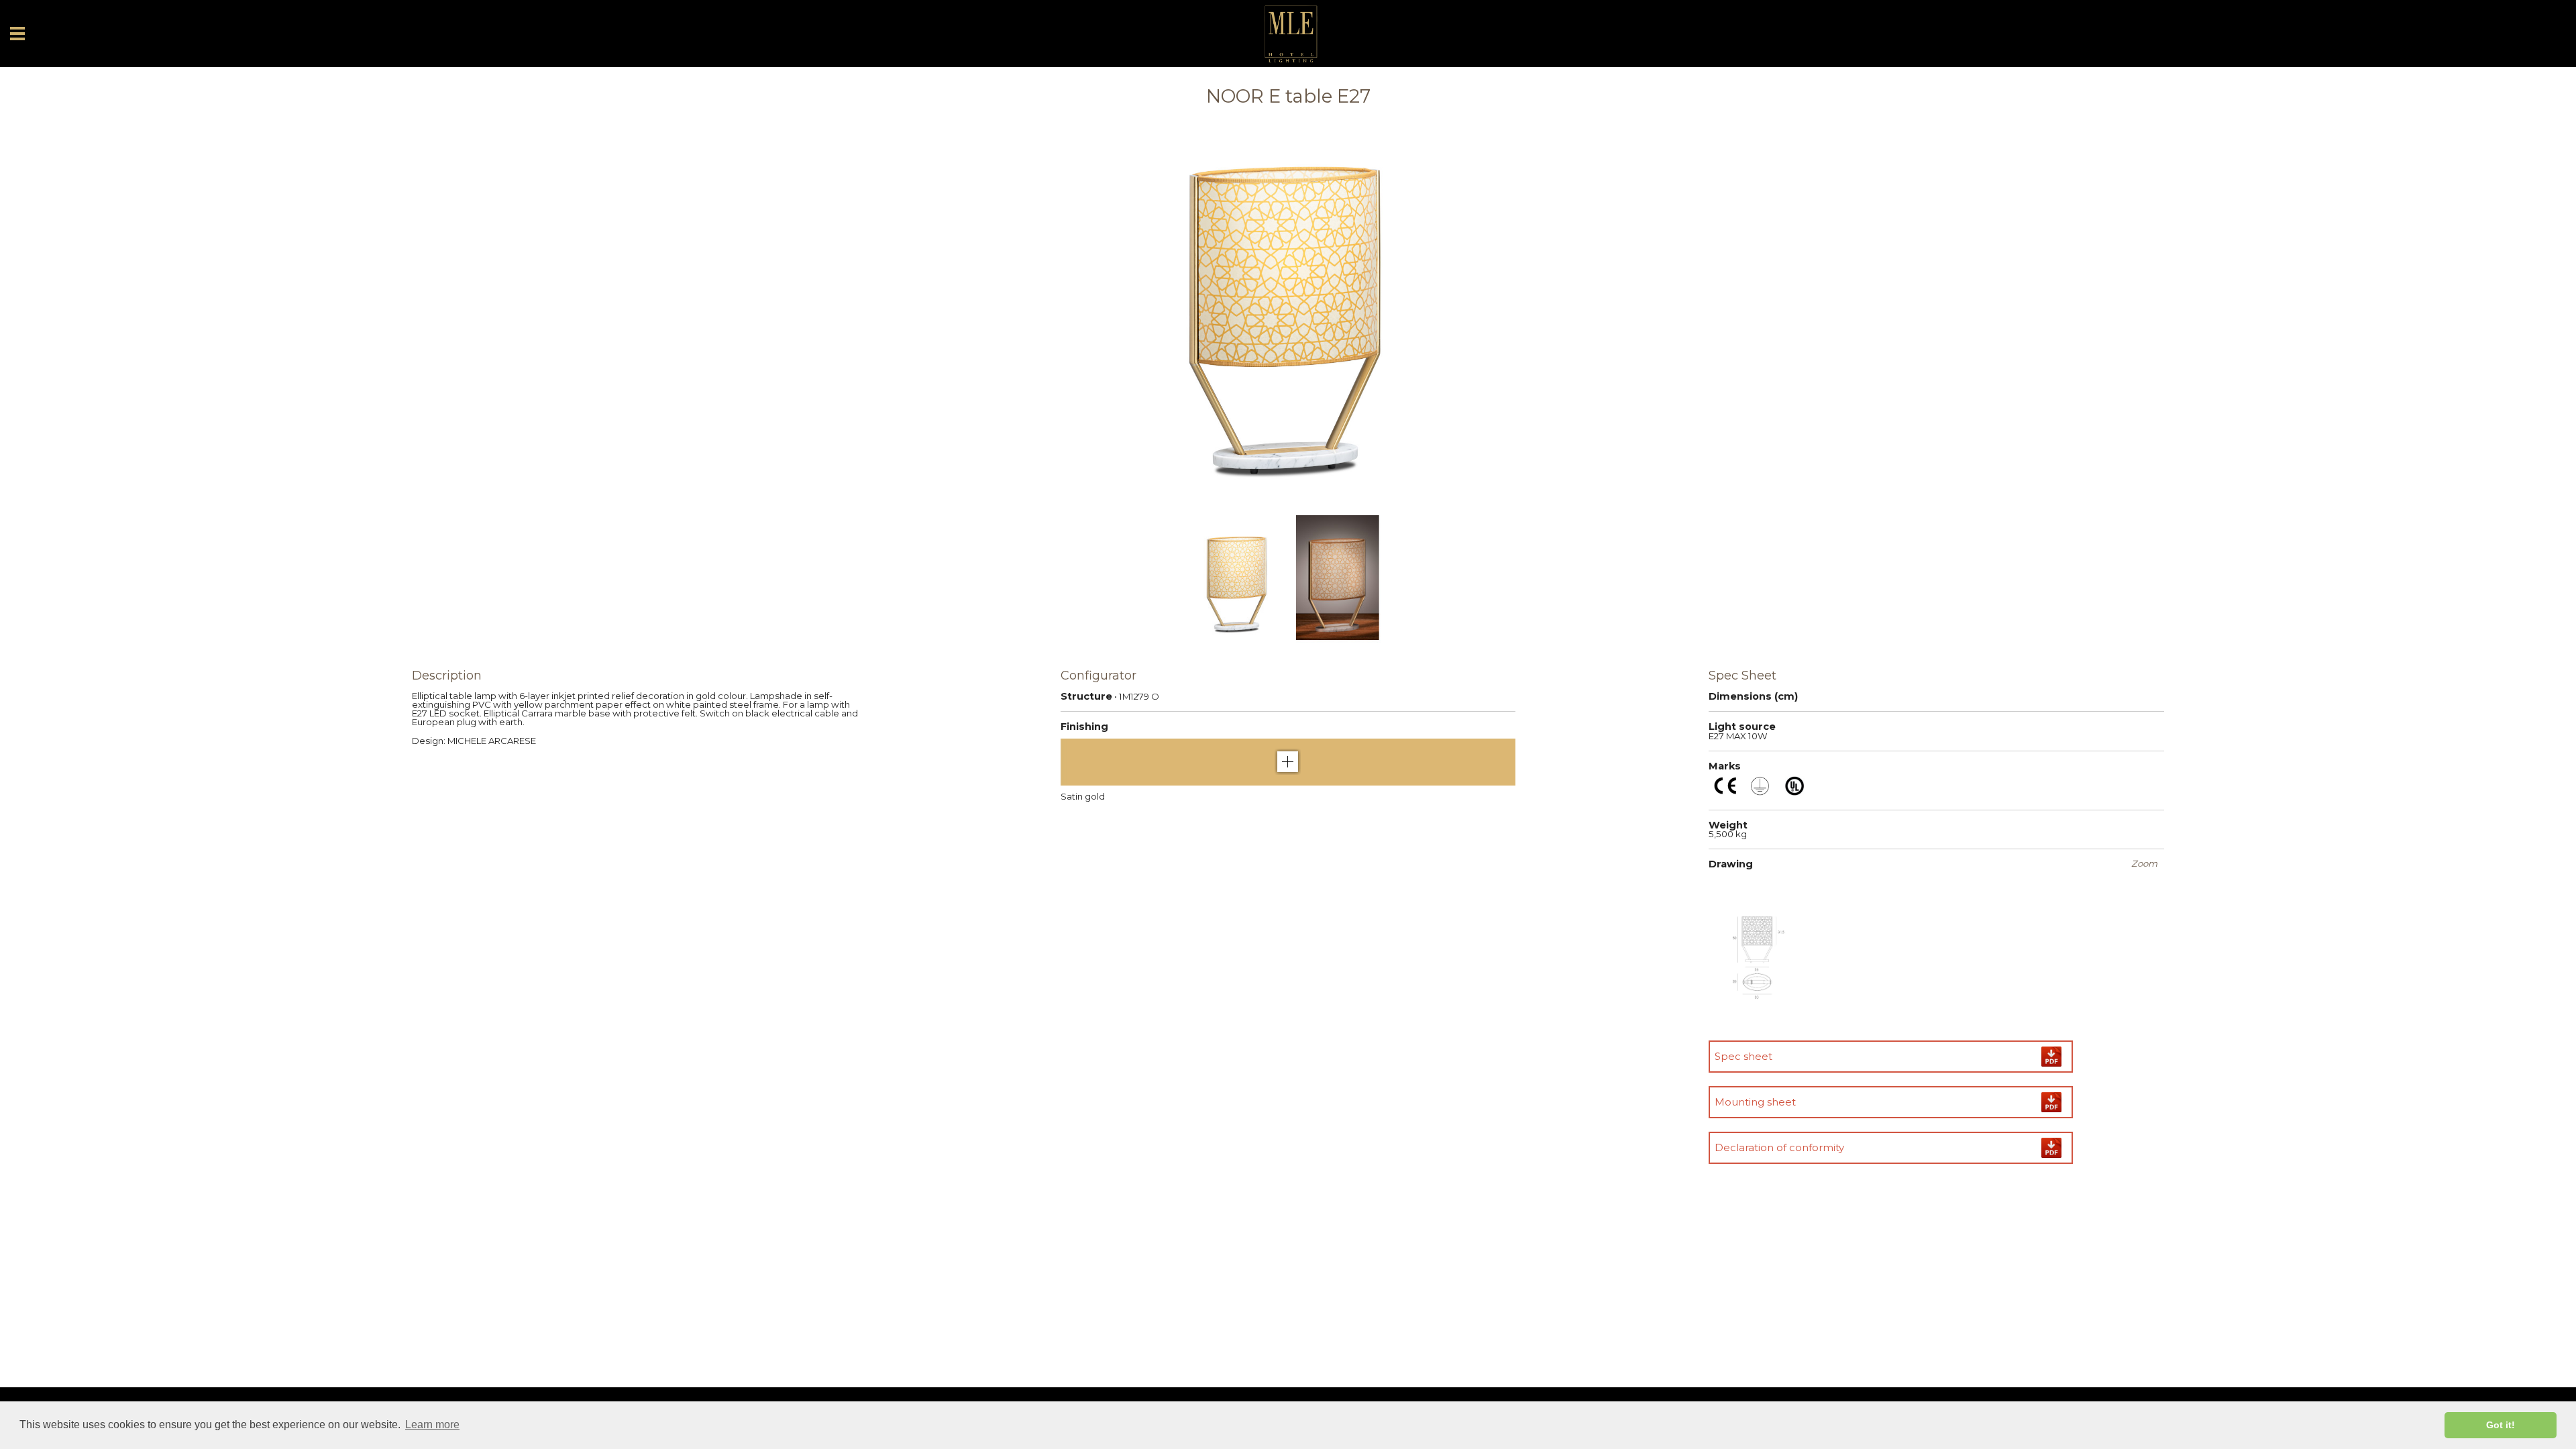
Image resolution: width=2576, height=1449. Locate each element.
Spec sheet (1743, 1056)
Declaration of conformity (1779, 1147)
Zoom (2144, 864)
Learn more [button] (432, 1425)
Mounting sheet (1755, 1102)
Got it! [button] (2501, 1425)
